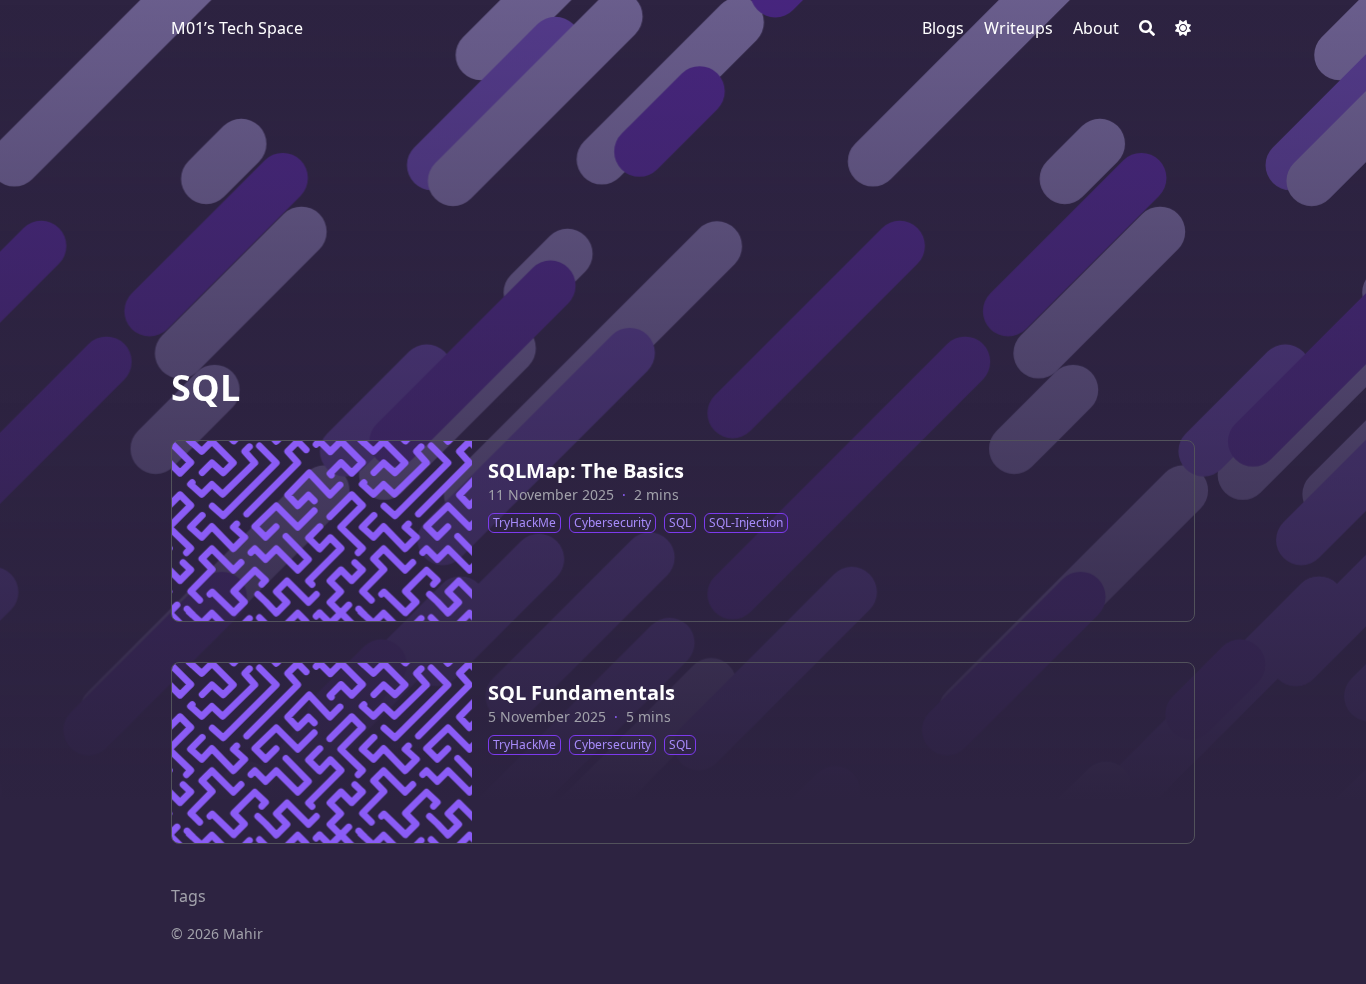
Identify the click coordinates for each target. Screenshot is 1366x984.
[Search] (1147, 28)
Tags (188, 896)
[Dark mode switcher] (1183, 28)
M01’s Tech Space (237, 28)
